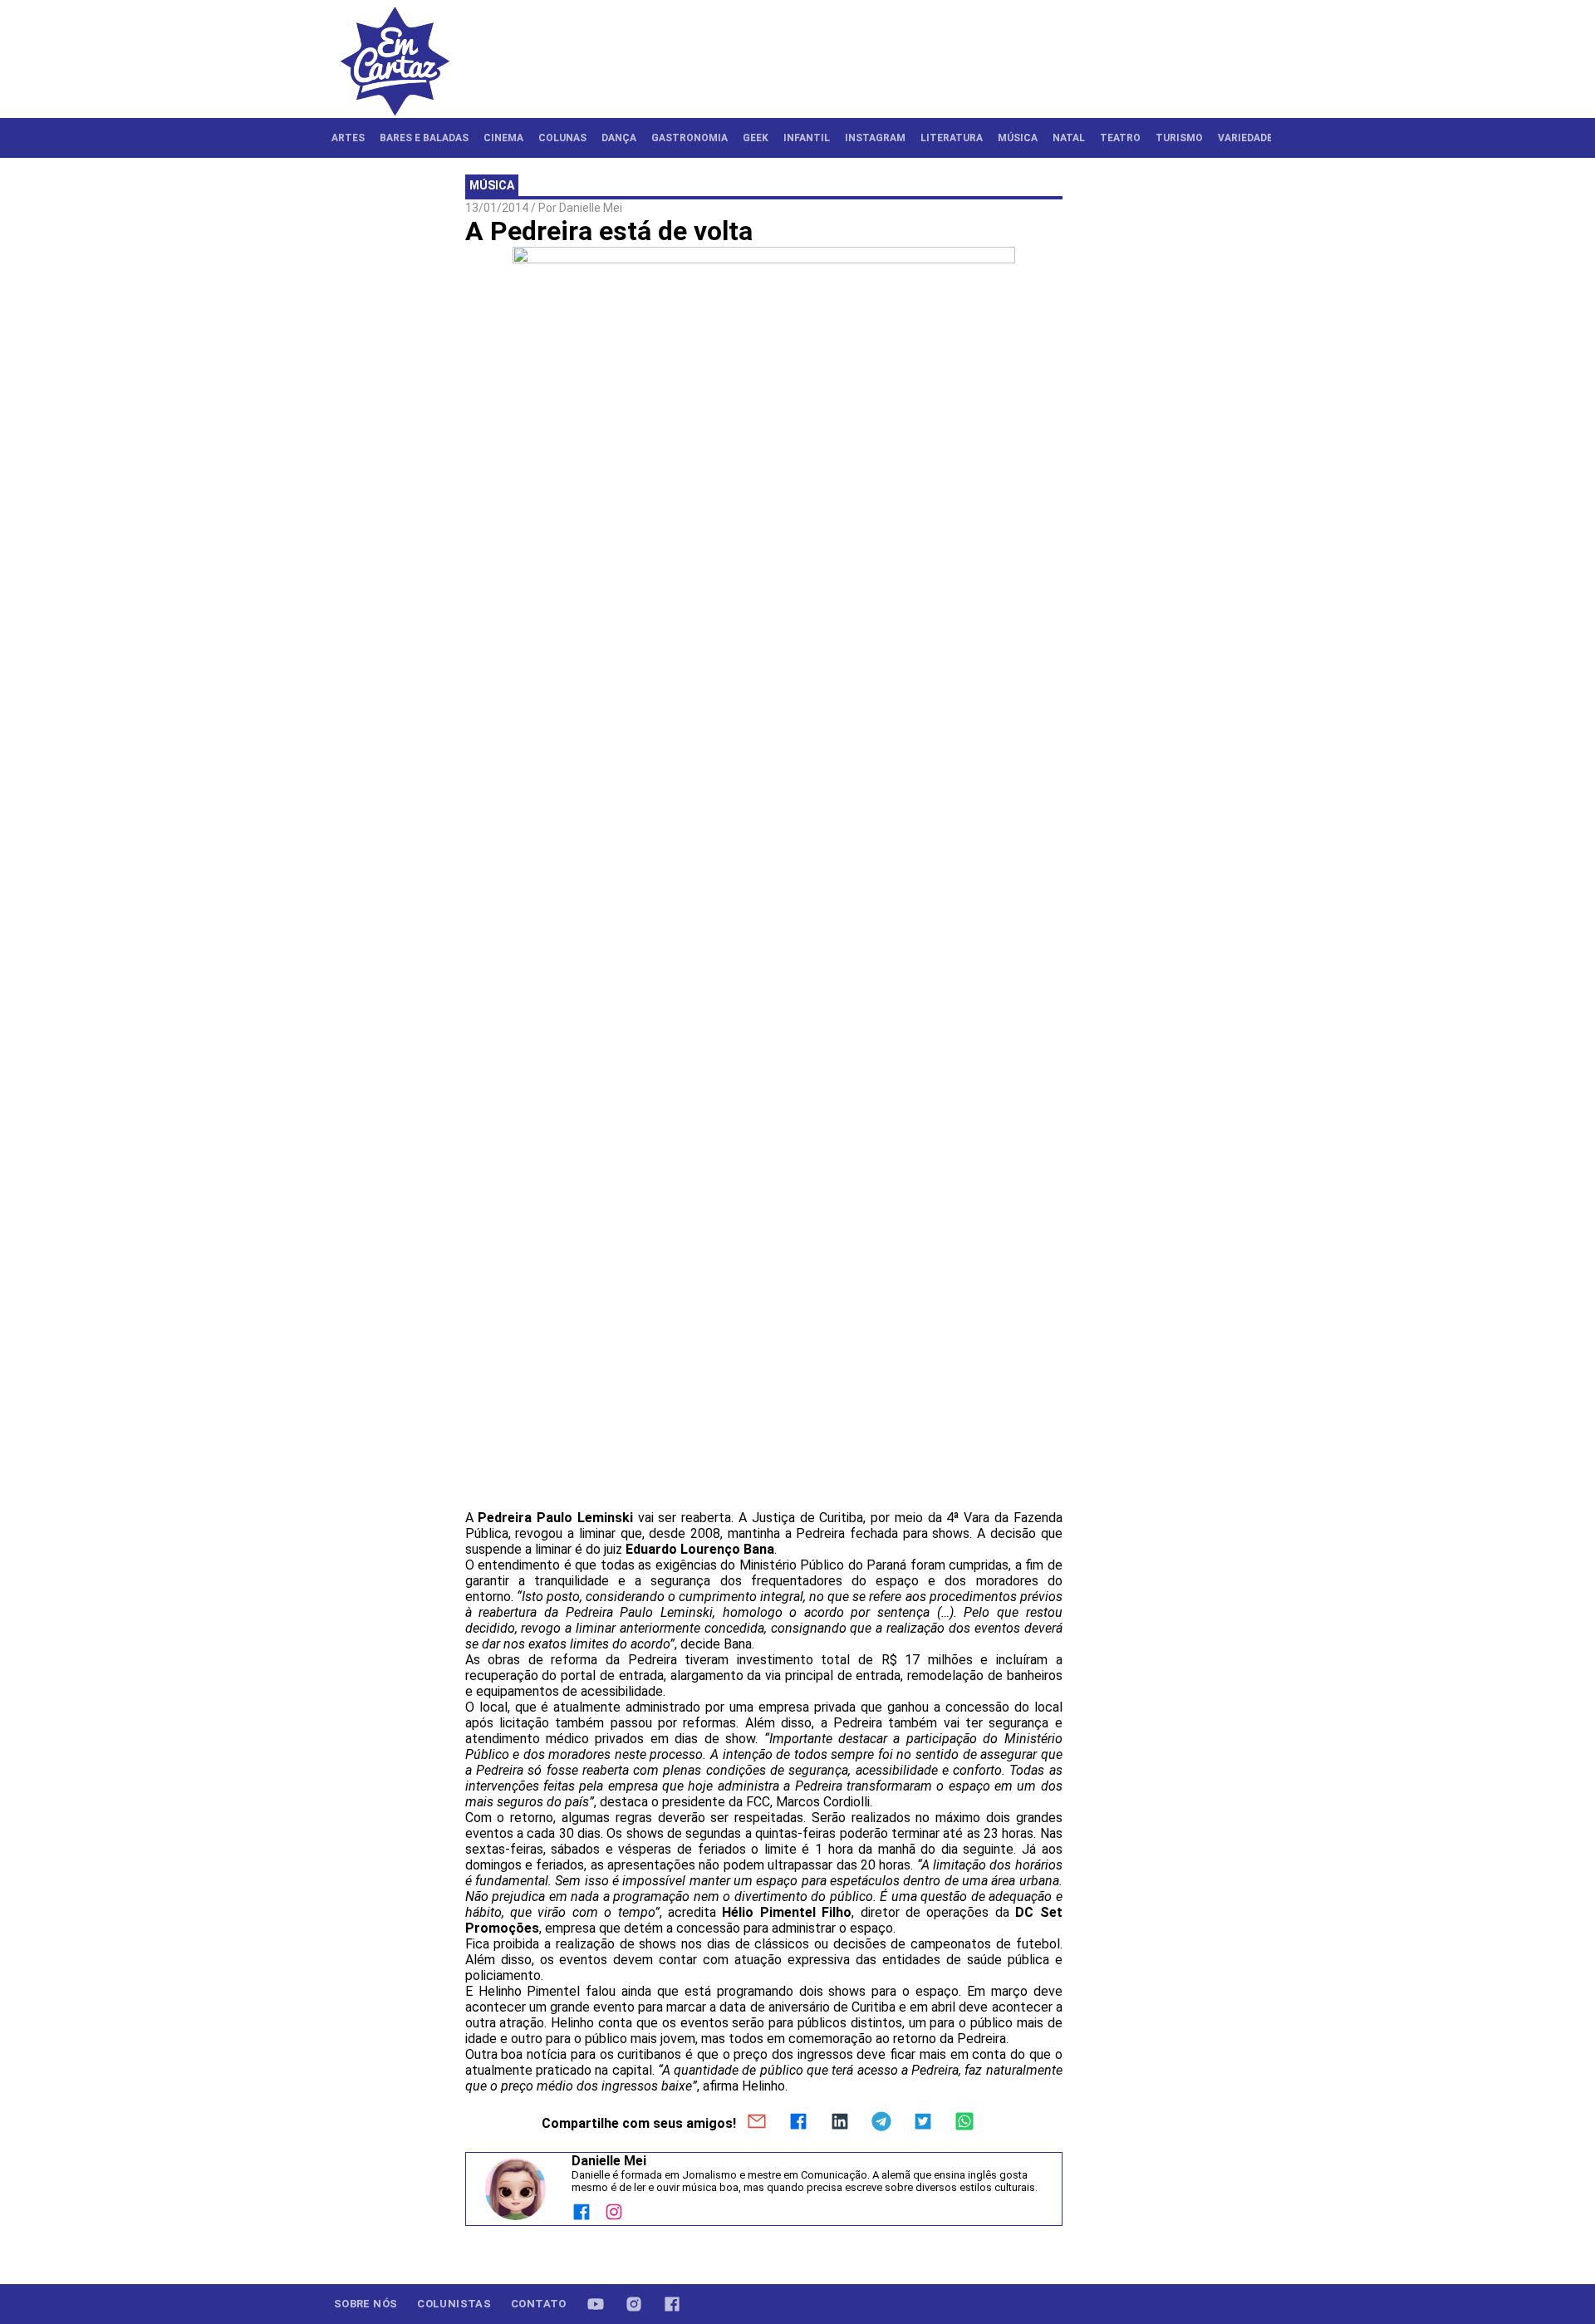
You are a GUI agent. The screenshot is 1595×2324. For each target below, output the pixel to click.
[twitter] (923, 2123)
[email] (757, 2123)
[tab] (348, 138)
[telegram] (881, 2123)
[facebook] (798, 2123)
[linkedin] (840, 2123)
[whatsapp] (964, 2123)
